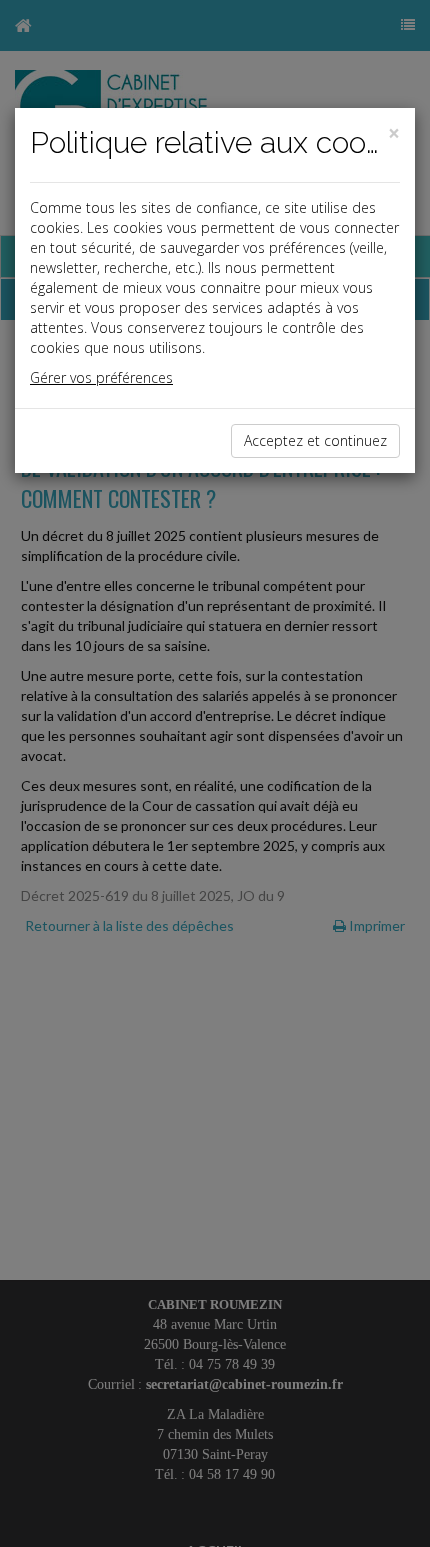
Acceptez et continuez (315, 440)
